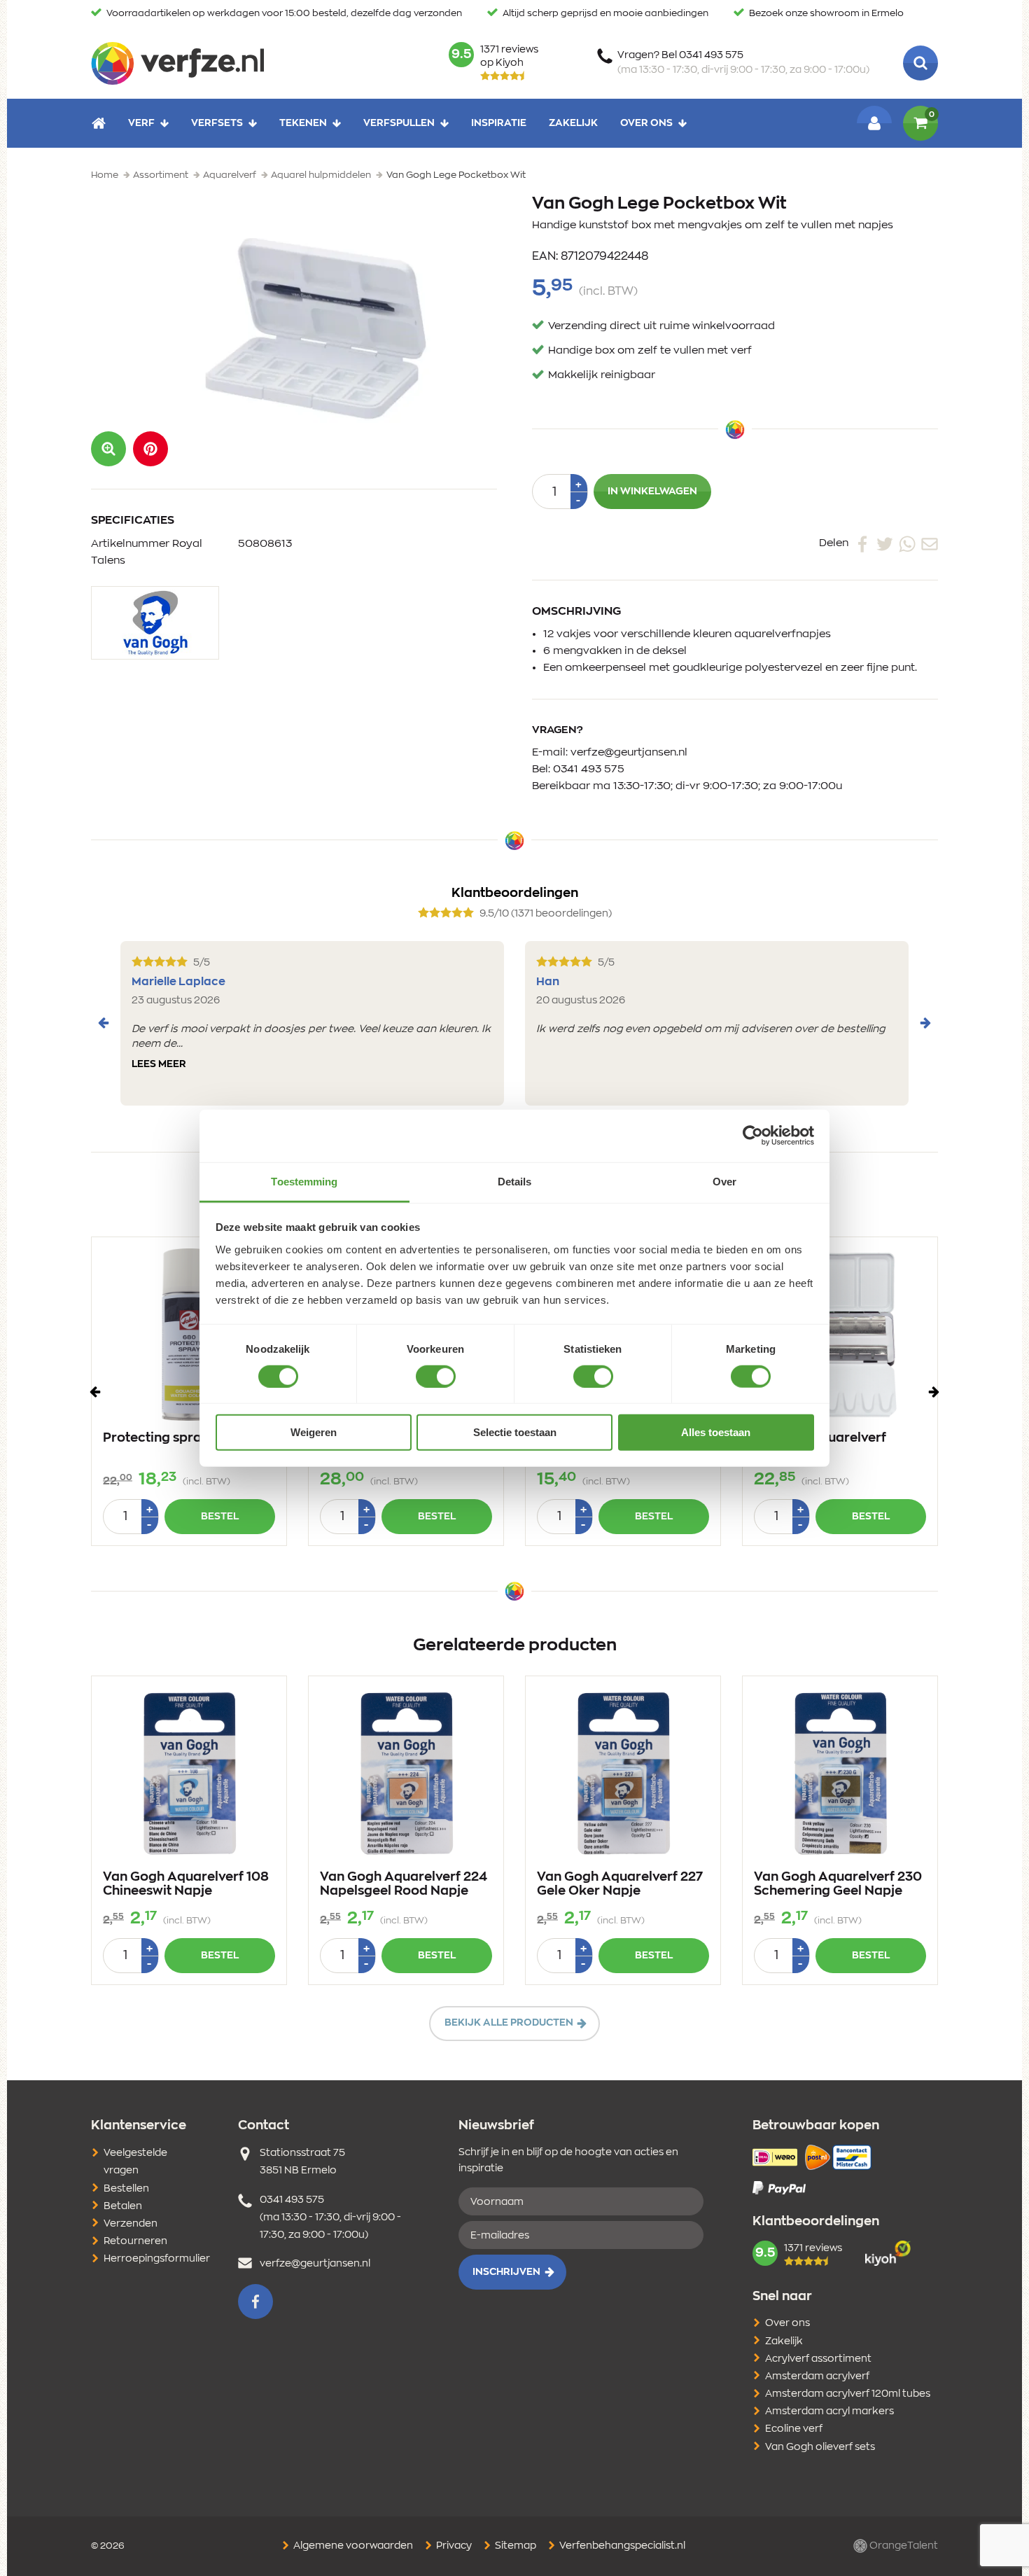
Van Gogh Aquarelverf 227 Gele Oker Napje (620, 1884)
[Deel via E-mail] (930, 543)
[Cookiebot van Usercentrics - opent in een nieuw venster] (753, 1136)
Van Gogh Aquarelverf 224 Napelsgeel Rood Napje (404, 1884)
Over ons (646, 123)
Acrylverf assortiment (818, 2359)
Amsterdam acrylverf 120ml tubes (848, 2394)
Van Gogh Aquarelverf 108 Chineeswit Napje (186, 1884)
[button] (150, 449)
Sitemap (514, 2546)
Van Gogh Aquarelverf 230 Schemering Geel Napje (838, 1884)
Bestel (220, 1517)
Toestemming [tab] (304, 1181)
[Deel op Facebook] (862, 543)
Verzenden (131, 2224)
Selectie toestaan (515, 1432)
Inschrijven (506, 2272)
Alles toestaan (716, 1432)
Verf (141, 123)
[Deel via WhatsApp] (907, 543)
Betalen (123, 2206)
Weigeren (314, 1432)
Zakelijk (573, 123)
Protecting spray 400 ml (180, 1438)
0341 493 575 (589, 769)
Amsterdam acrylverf (817, 2376)
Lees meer (159, 1064)
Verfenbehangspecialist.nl (621, 2546)
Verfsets (217, 123)
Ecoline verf (794, 2429)
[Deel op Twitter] (885, 543)
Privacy (453, 2546)
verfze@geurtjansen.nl (629, 752)
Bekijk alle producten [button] (509, 2023)
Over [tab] (724, 1181)
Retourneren (135, 2241)
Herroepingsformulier (157, 2259)
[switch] (436, 1377)
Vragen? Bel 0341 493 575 (743, 63)
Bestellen (126, 2189)
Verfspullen (399, 123)
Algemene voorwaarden (352, 2546)
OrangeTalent (903, 2546)
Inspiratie (499, 123)
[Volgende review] (925, 1023)
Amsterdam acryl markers (829, 2411)
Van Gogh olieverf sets (820, 2447)
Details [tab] (515, 1181)
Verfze (177, 63)
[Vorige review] (104, 1023)
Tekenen (303, 123)
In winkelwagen (652, 492)
